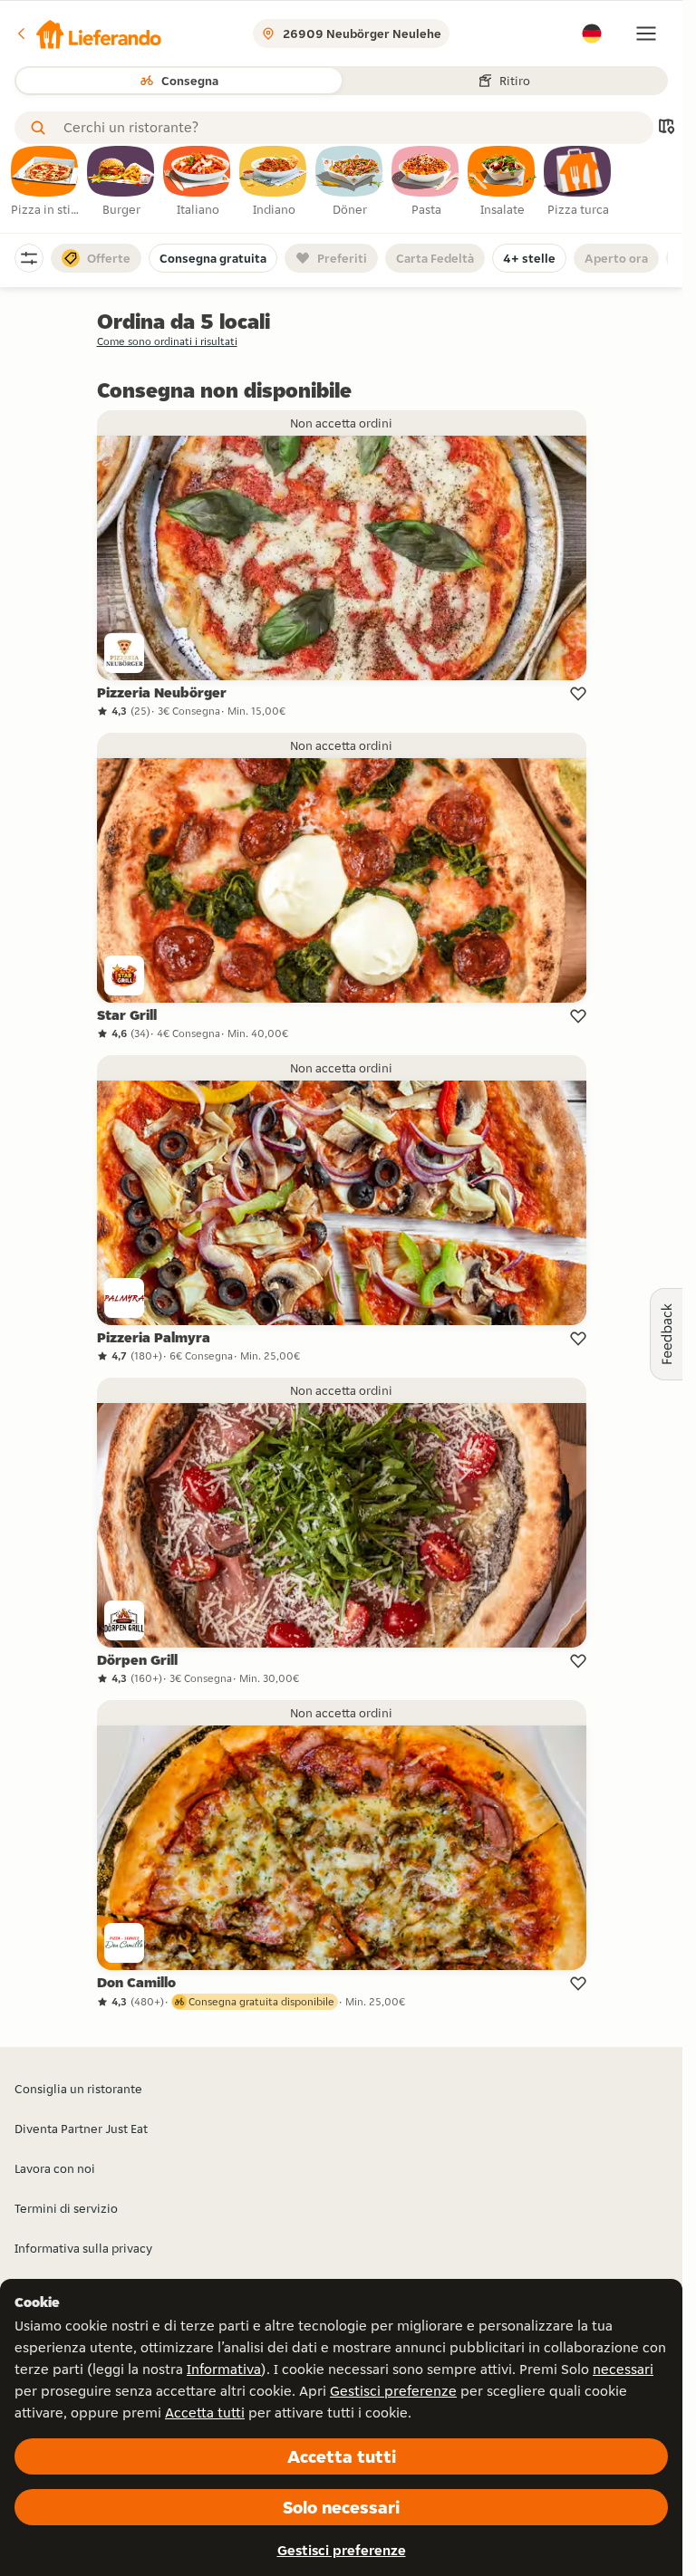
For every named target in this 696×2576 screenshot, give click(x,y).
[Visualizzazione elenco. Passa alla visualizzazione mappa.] (666, 128)
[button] (88, 34)
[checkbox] (45, 182)
